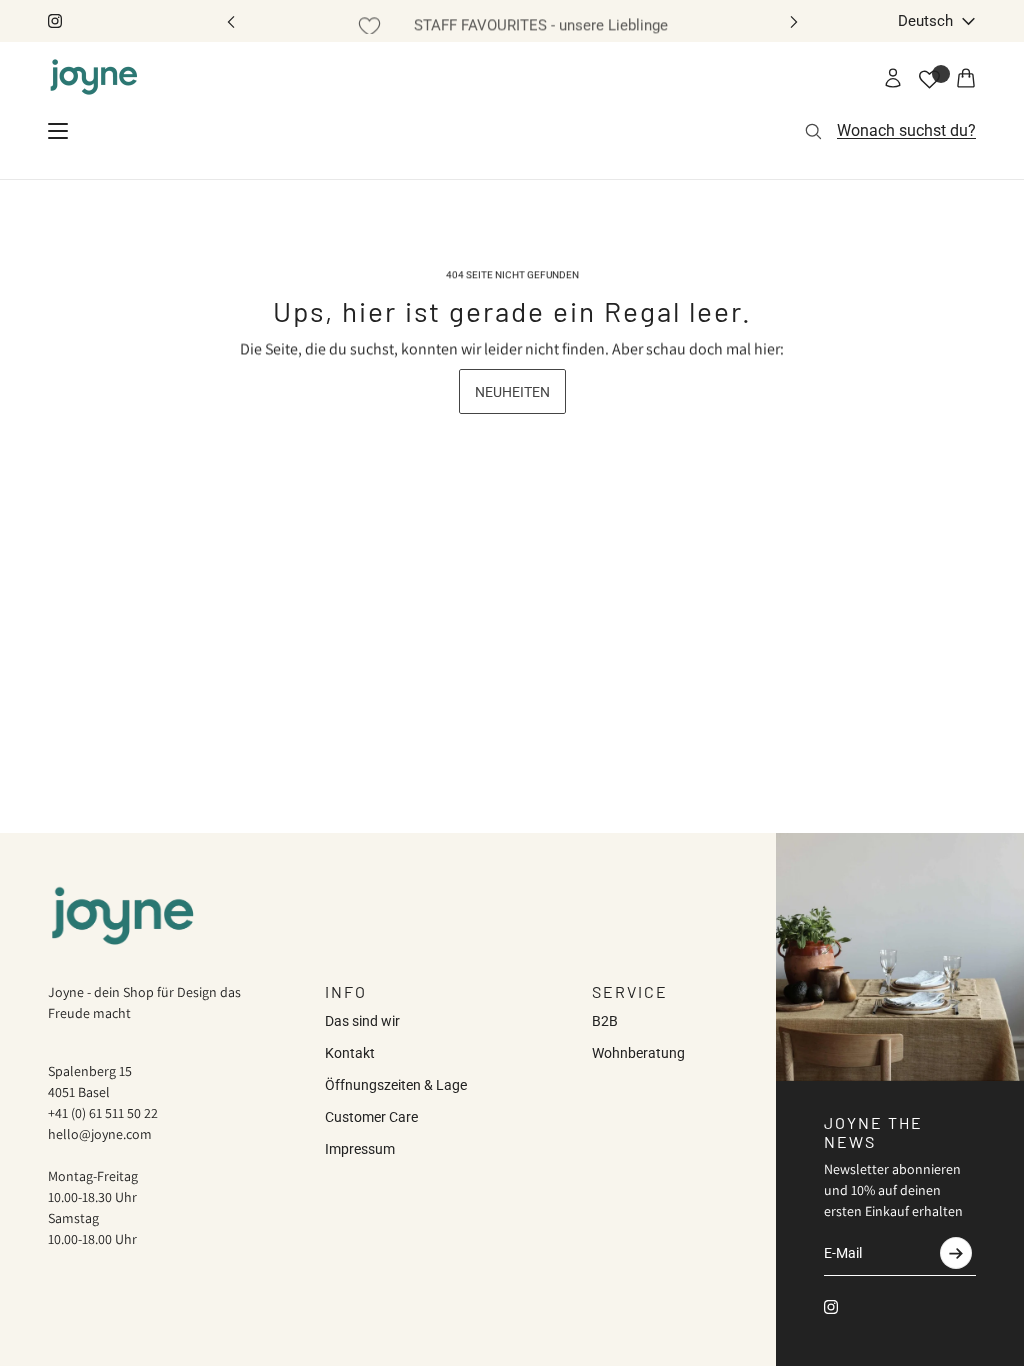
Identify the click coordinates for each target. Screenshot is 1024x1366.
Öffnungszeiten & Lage (396, 1085)
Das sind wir (362, 1021)
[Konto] (893, 78)
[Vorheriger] (231, 21)
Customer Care (371, 1117)
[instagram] (55, 21)
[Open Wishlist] (929, 79)
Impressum (360, 1149)
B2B (605, 1021)
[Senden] (956, 1253)
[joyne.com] (94, 78)
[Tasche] (966, 78)
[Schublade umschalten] (58, 131)
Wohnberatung (638, 1053)
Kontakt (350, 1053)
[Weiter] (794, 21)
